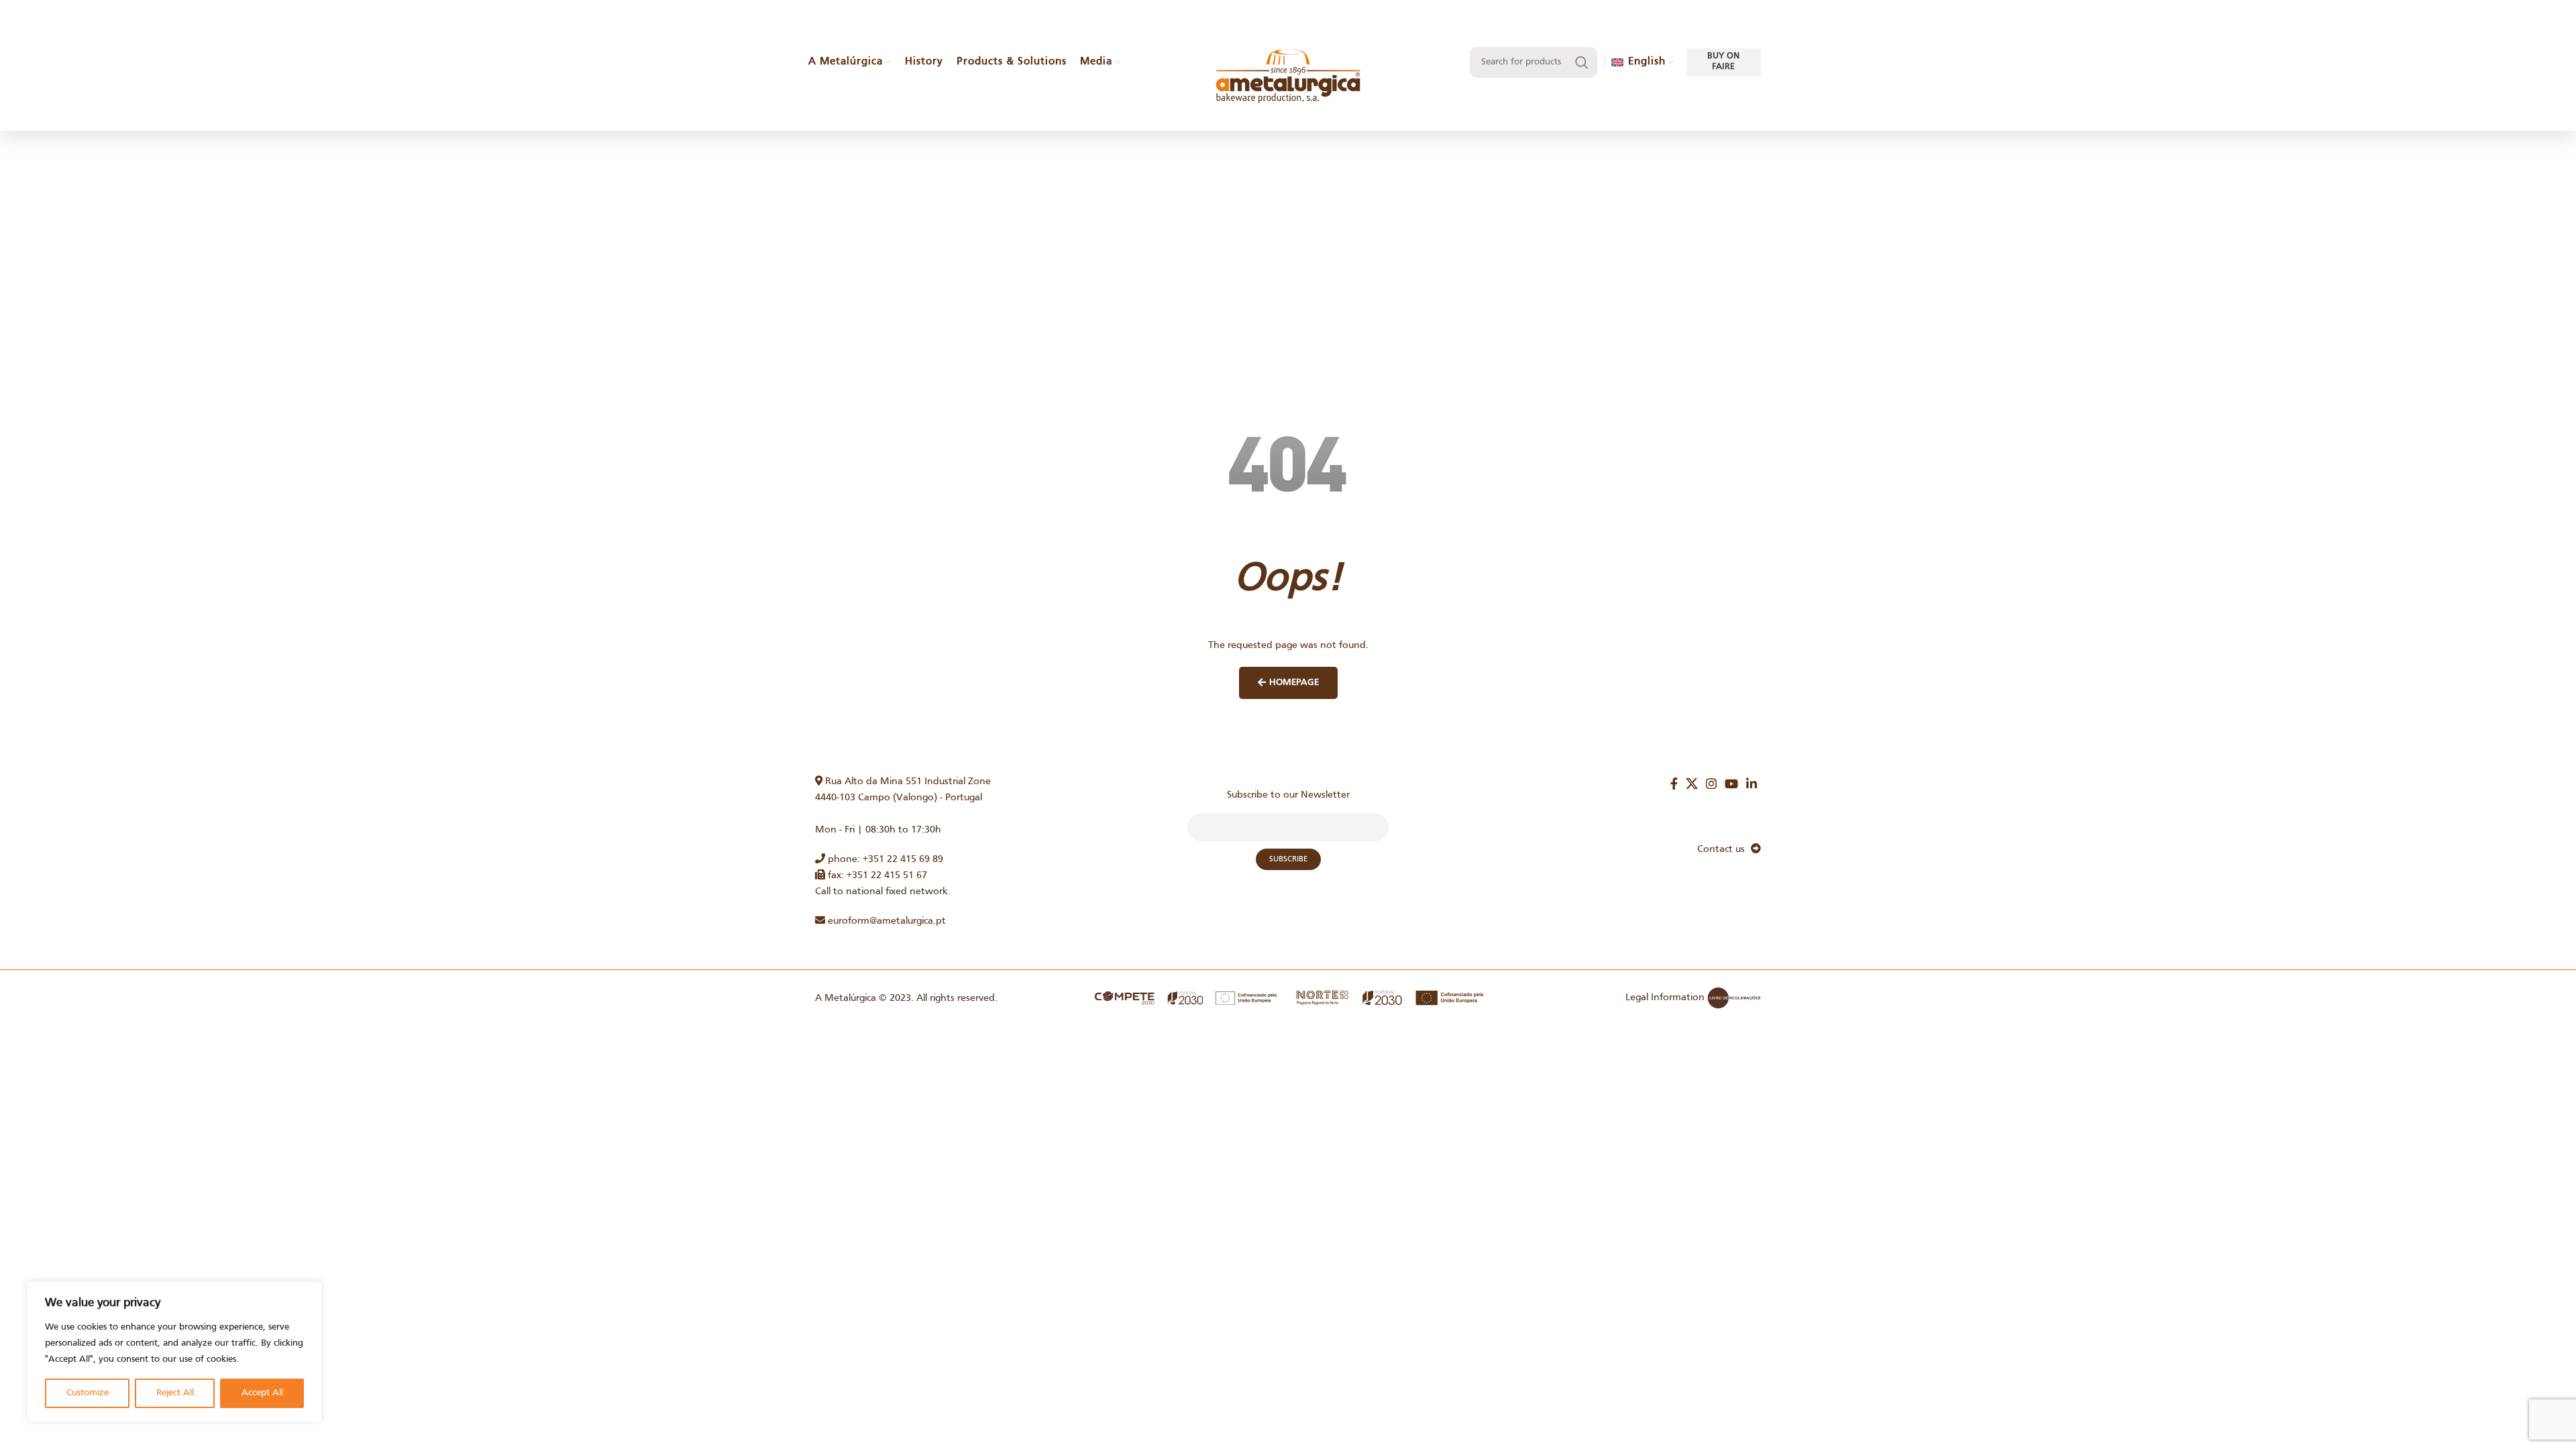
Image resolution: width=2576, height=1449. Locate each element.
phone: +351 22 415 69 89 (884, 859)
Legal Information (1665, 998)
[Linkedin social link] (1752, 784)
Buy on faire (1723, 62)
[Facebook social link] (1674, 784)
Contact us (1724, 849)
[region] (174, 1352)
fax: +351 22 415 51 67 (876, 875)
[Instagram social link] (1711, 784)
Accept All (262, 1393)
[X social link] (1692, 784)
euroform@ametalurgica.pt (885, 921)
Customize (88, 1393)
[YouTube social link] (1731, 784)
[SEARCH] (1582, 62)
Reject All (175, 1393)
